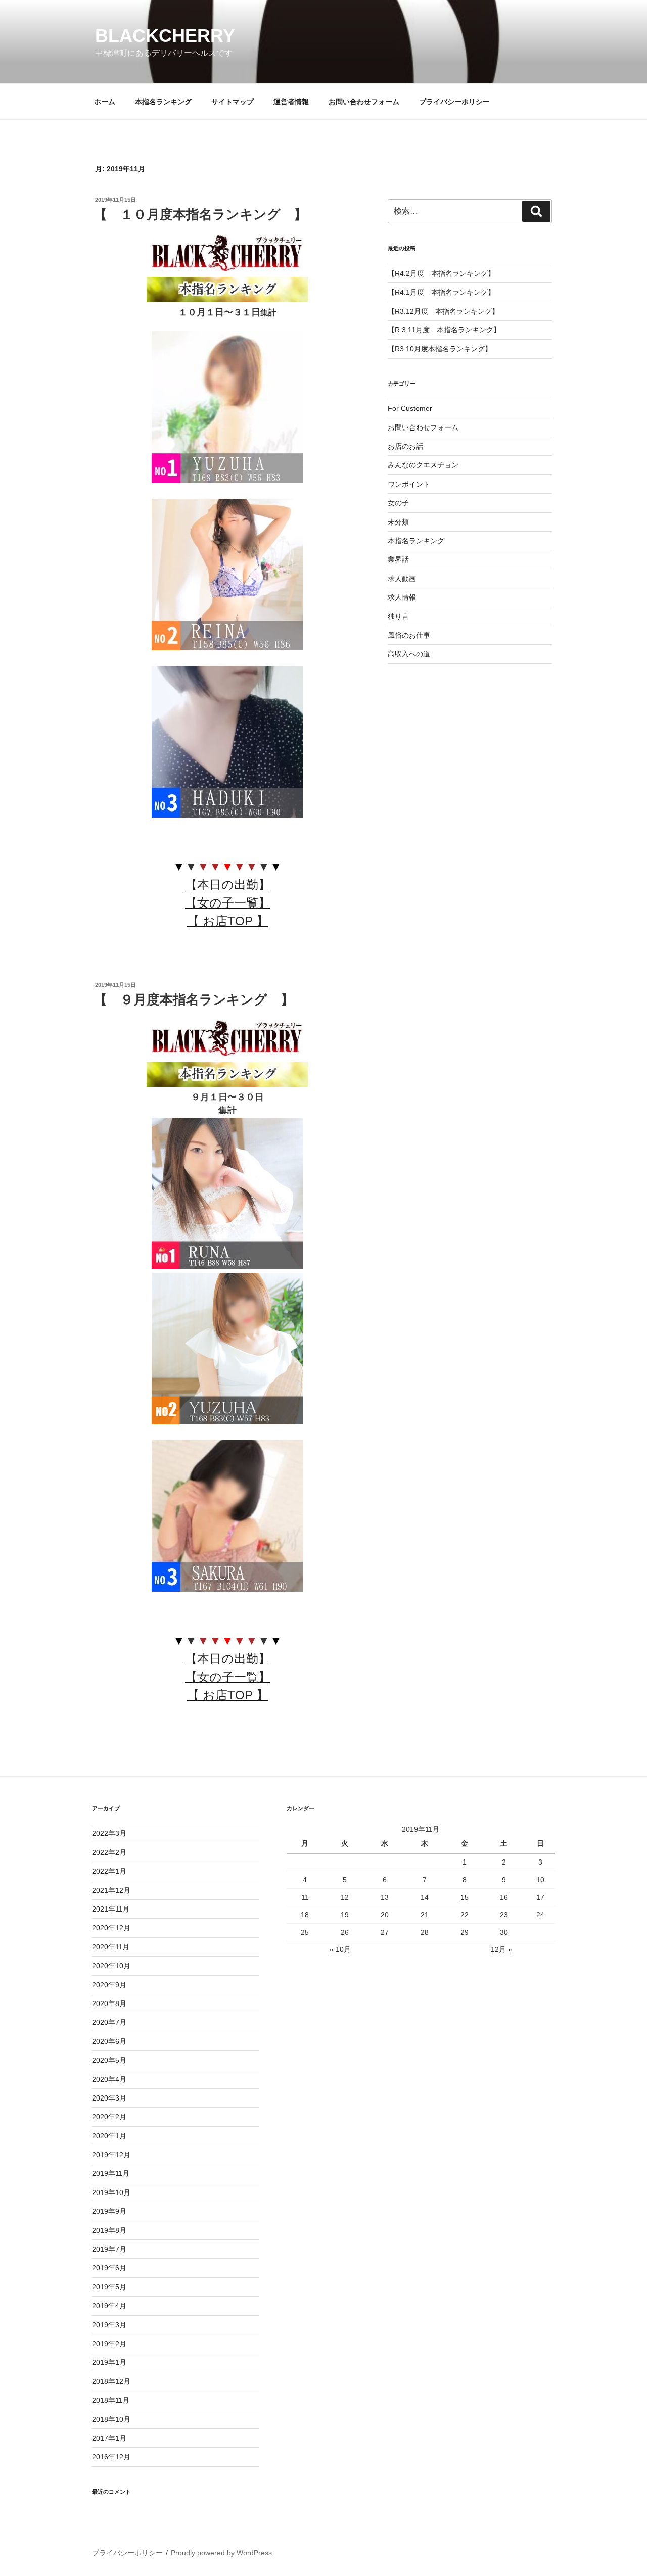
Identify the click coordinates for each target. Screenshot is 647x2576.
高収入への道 (409, 654)
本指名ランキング (163, 102)
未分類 (398, 522)
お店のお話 (405, 446)
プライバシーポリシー (454, 102)
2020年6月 (109, 2041)
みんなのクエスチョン (423, 465)
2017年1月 (109, 2438)
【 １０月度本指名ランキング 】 (200, 214)
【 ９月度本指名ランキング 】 (194, 999)
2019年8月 (109, 2230)
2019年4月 (109, 2306)
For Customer (410, 408)
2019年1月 (109, 2362)
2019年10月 (111, 2192)
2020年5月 (109, 2060)
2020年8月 (109, 2003)
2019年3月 (109, 2325)
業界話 (398, 559)
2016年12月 (111, 2457)
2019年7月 (109, 2249)
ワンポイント (409, 484)
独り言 (398, 616)
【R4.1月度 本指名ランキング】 (441, 292)
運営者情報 (291, 102)
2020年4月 (109, 2079)
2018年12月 (111, 2381)
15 (465, 1897)
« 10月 (340, 1949)
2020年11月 (111, 1947)
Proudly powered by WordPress (221, 2553)
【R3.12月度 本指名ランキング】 (443, 311)
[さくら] (227, 1589)
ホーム (105, 102)
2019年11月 (111, 2173)
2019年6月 (109, 2268)
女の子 (398, 503)
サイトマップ (233, 102)
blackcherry (165, 36)
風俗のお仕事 (409, 635)
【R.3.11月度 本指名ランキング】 (444, 330)
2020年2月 (109, 2117)
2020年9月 (109, 1985)
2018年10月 (111, 2419)
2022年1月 (109, 1871)
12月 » (501, 1949)
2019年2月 (109, 2344)
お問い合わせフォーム (364, 102)
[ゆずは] (227, 480)
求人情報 (402, 597)
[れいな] (227, 648)
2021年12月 (111, 1890)
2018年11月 (111, 2400)
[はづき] (227, 815)
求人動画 (402, 579)
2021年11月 (111, 1909)
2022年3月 (109, 1833)
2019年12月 (111, 2155)
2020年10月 (111, 1966)
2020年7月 (109, 2022)
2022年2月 (109, 1852)
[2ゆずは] (227, 1422)
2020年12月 (111, 1928)
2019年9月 (109, 2211)
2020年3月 (109, 2098)
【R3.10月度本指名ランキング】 (440, 349)
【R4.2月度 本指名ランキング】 (441, 273)
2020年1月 (109, 2136)
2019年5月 (109, 2287)
